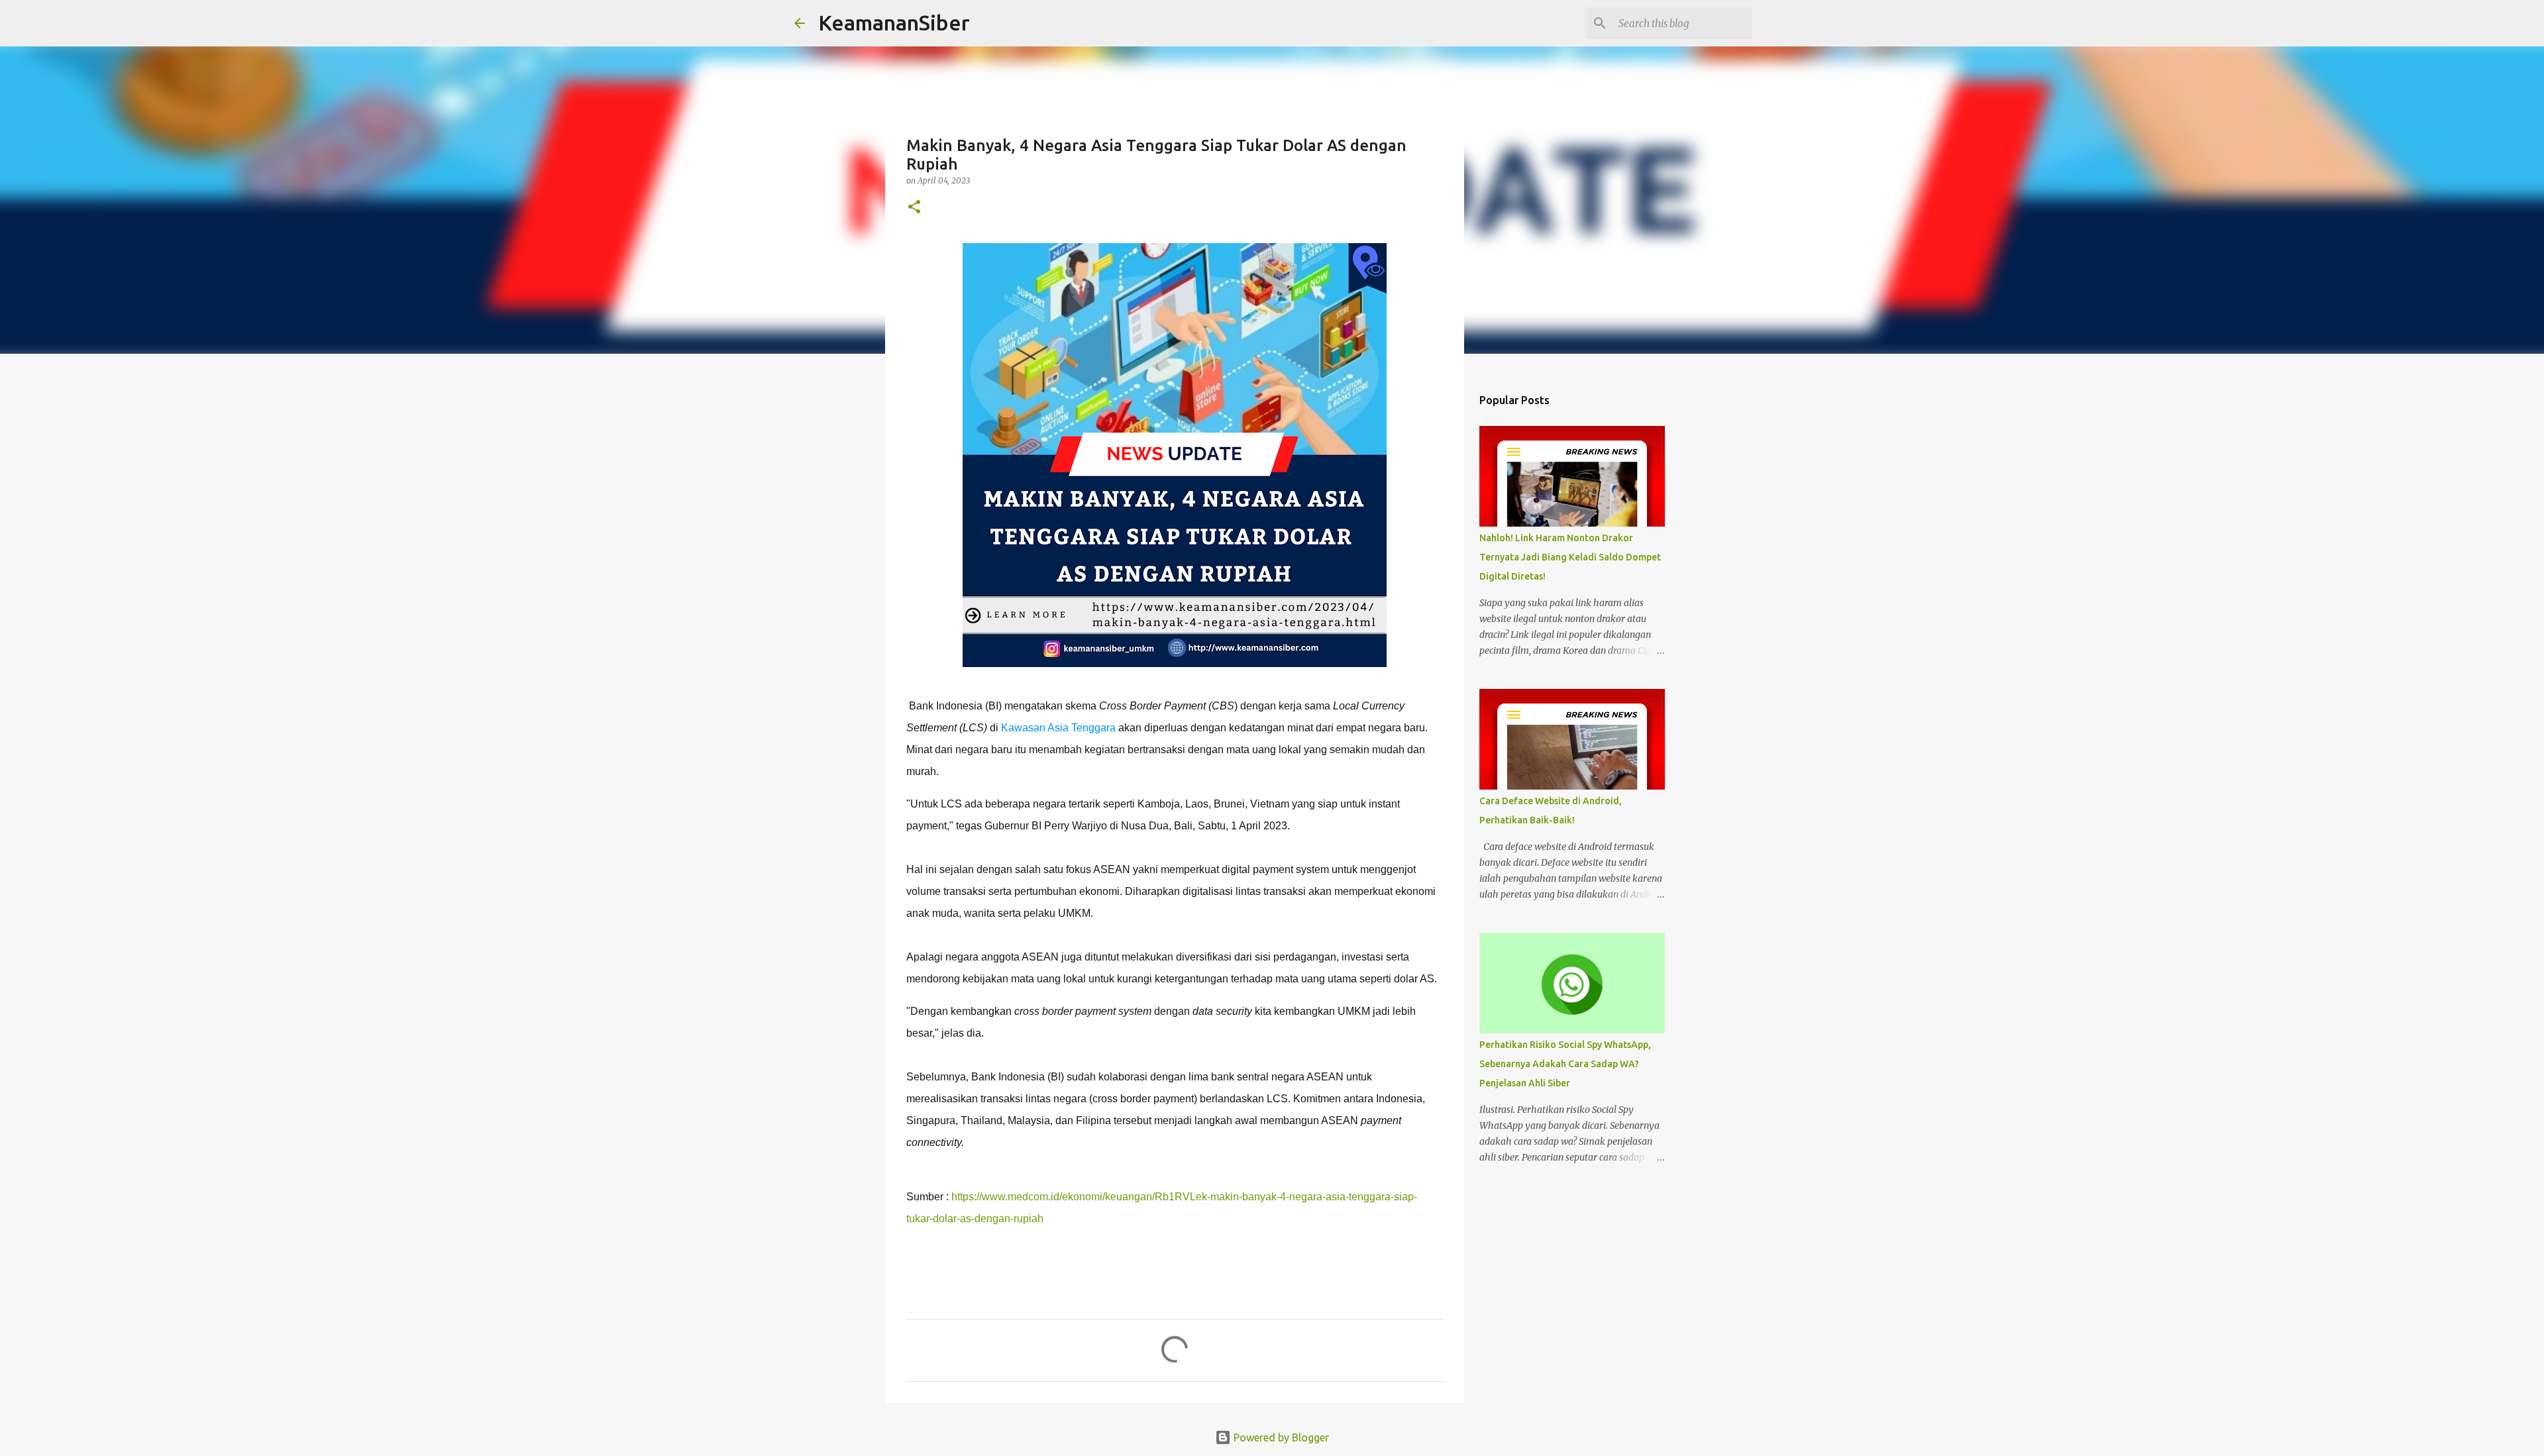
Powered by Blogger (1280, 1437)
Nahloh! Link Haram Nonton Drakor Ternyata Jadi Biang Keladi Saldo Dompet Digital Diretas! (1570, 557)
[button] (914, 208)
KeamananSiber (894, 23)
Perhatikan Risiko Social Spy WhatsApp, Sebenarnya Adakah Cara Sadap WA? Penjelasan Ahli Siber (1565, 1064)
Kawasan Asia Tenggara (1058, 728)
